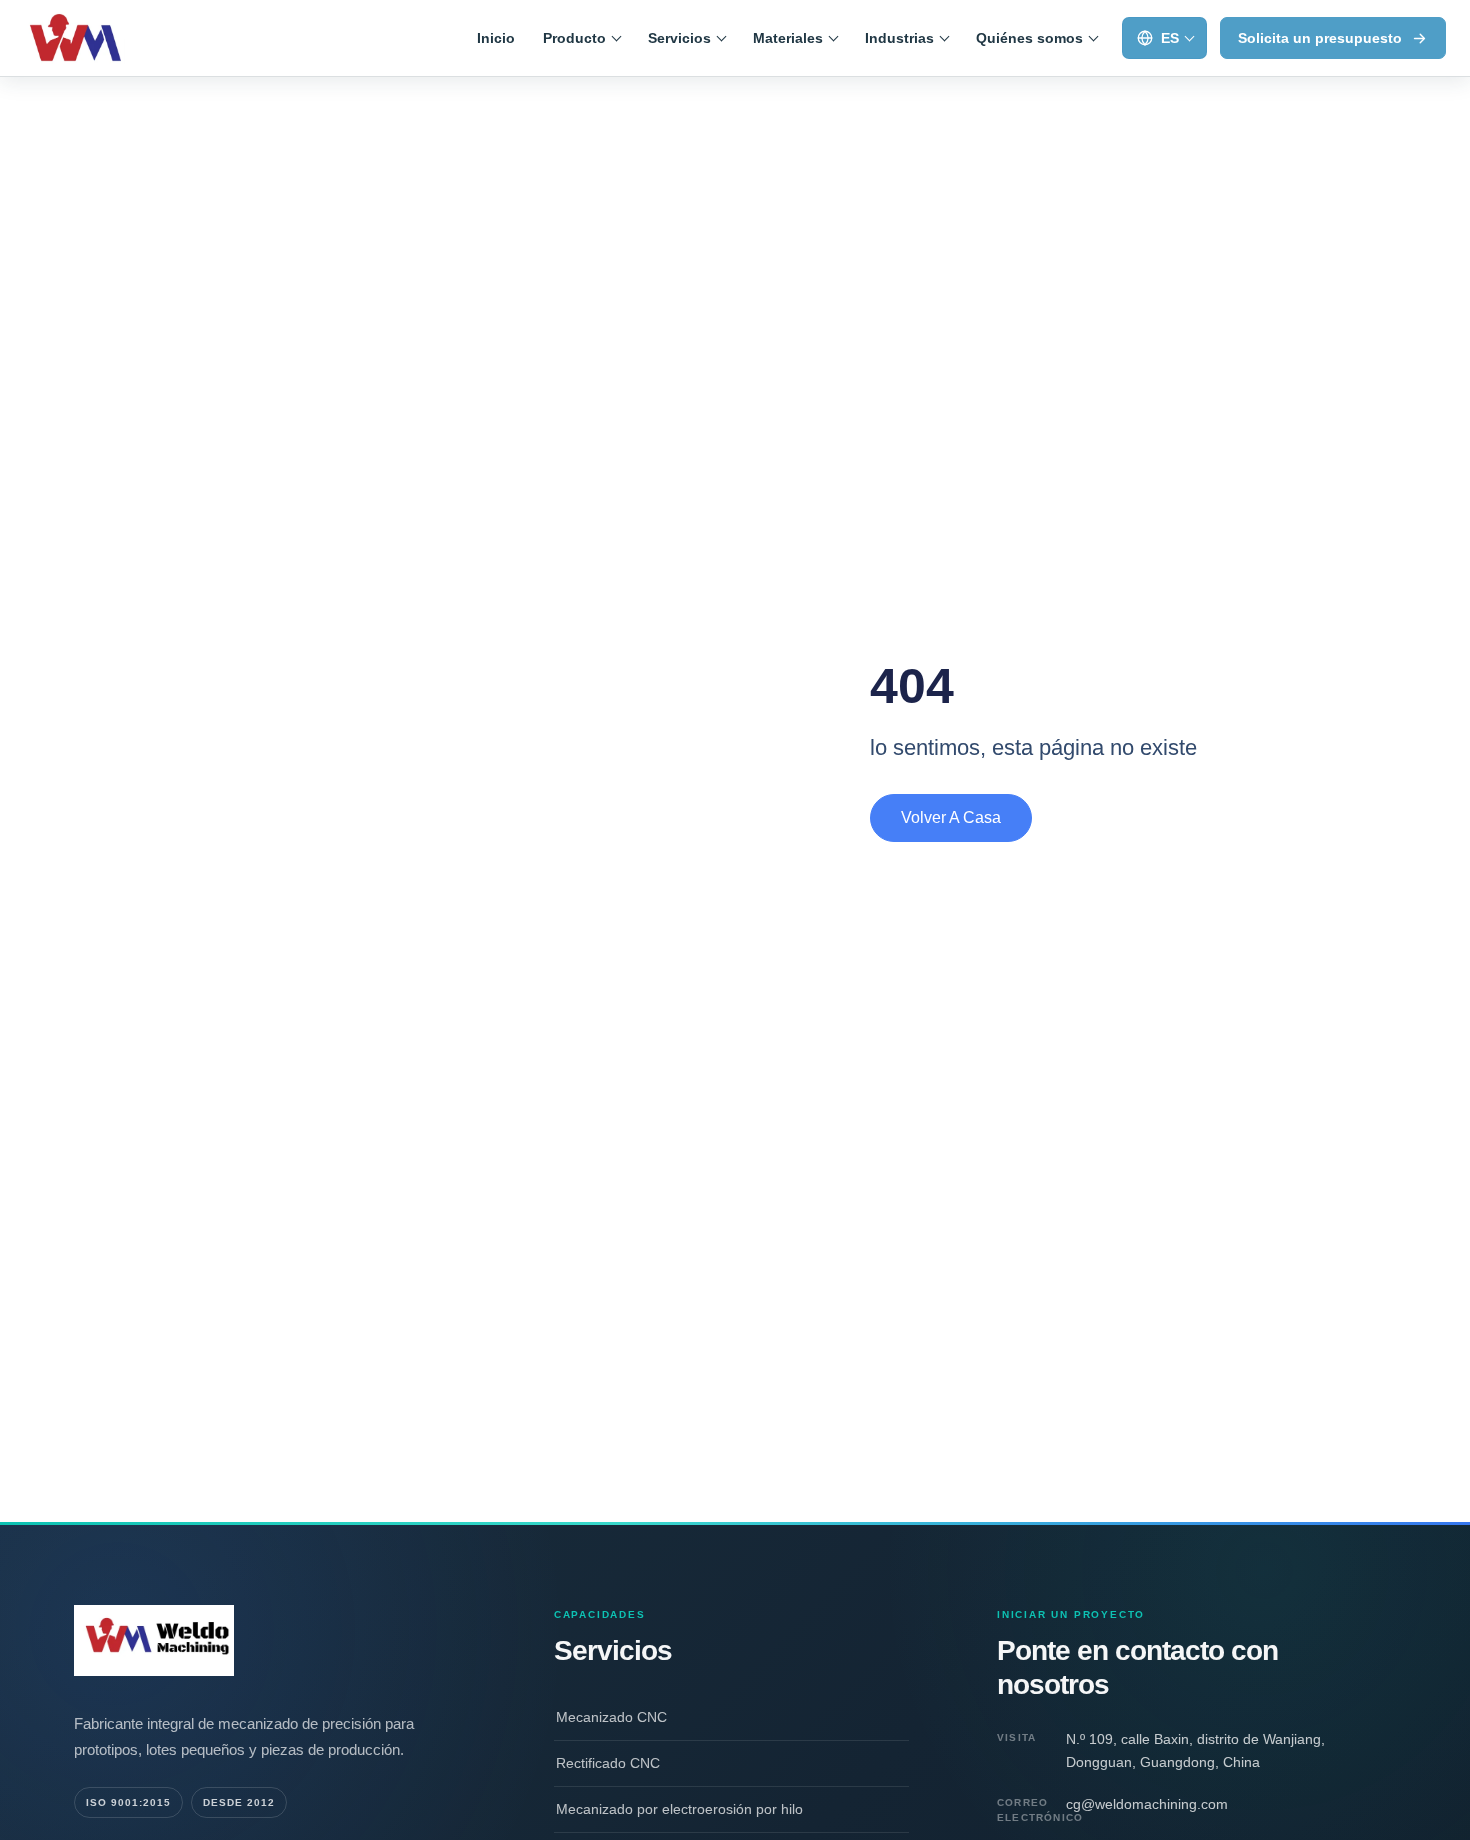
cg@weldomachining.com (1147, 1804)
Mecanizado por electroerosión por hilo (679, 1809)
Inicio (496, 38)
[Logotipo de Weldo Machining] (270, 1640)
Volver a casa (951, 817)
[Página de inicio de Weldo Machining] (111, 38)
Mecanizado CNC (611, 1717)
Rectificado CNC (608, 1763)
